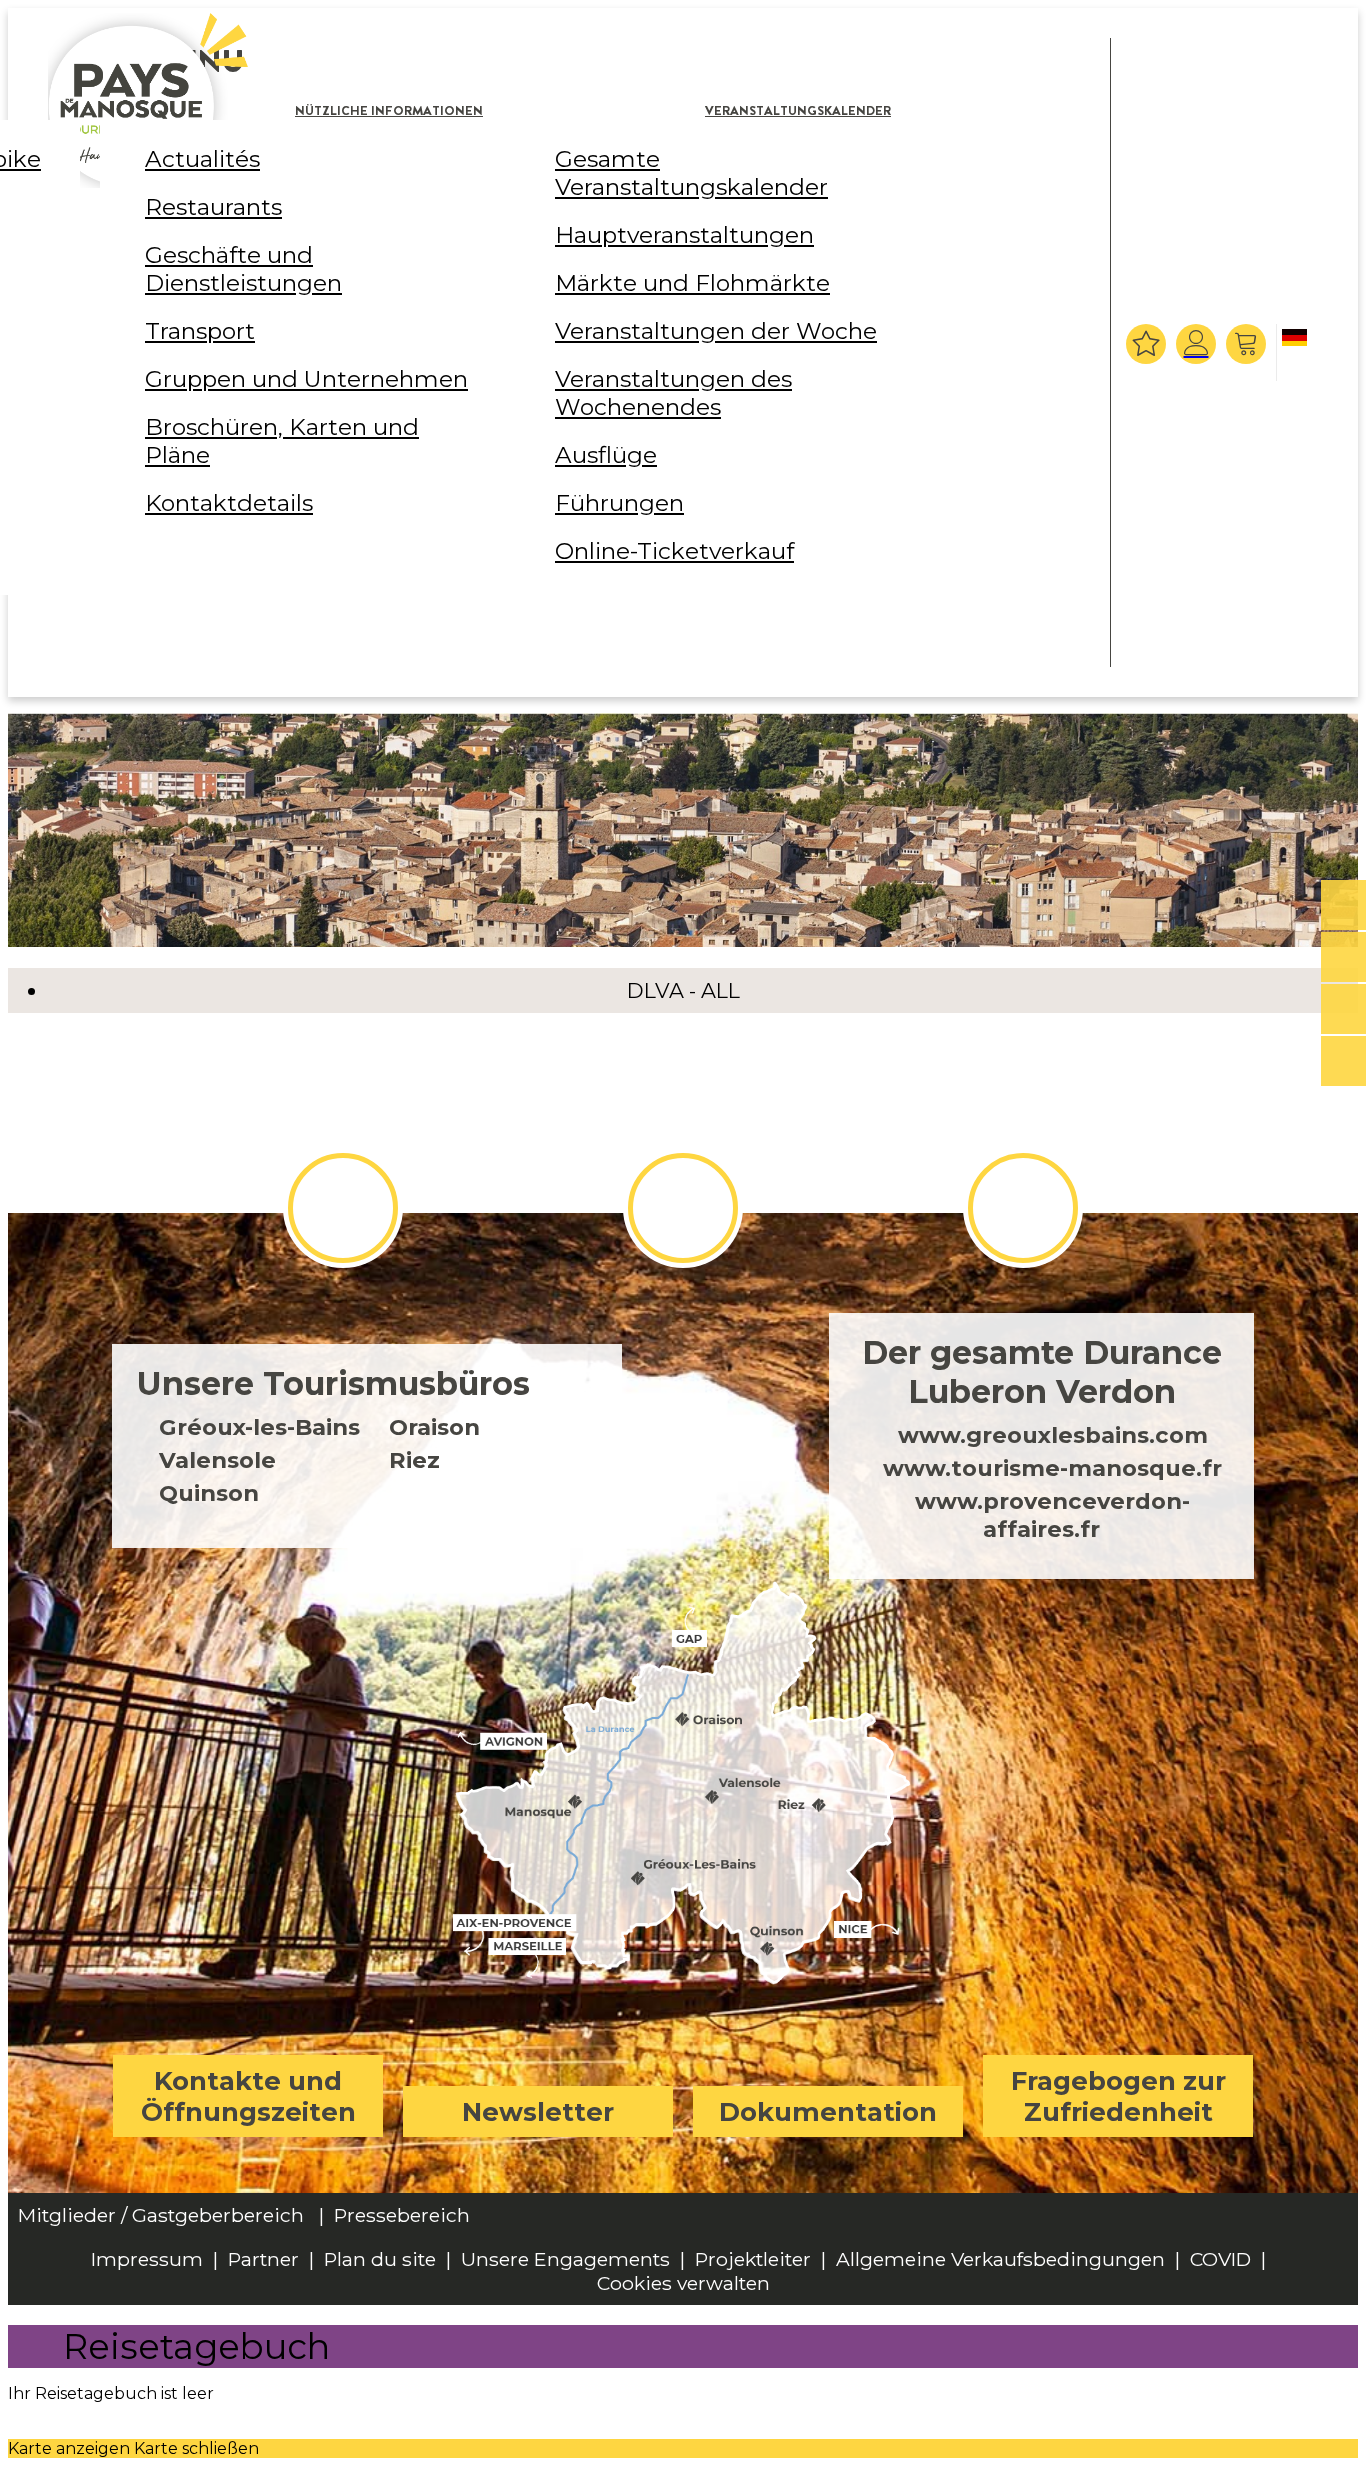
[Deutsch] (1297, 354)
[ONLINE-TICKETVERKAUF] (1343, 906)
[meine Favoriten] (1146, 344)
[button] (1248, 344)
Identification (1196, 344)
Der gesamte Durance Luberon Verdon (1042, 1372)
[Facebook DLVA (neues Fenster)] (343, 1208)
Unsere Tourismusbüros (333, 1383)
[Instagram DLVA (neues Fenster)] (683, 1208)
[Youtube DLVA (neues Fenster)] (1023, 1208)
